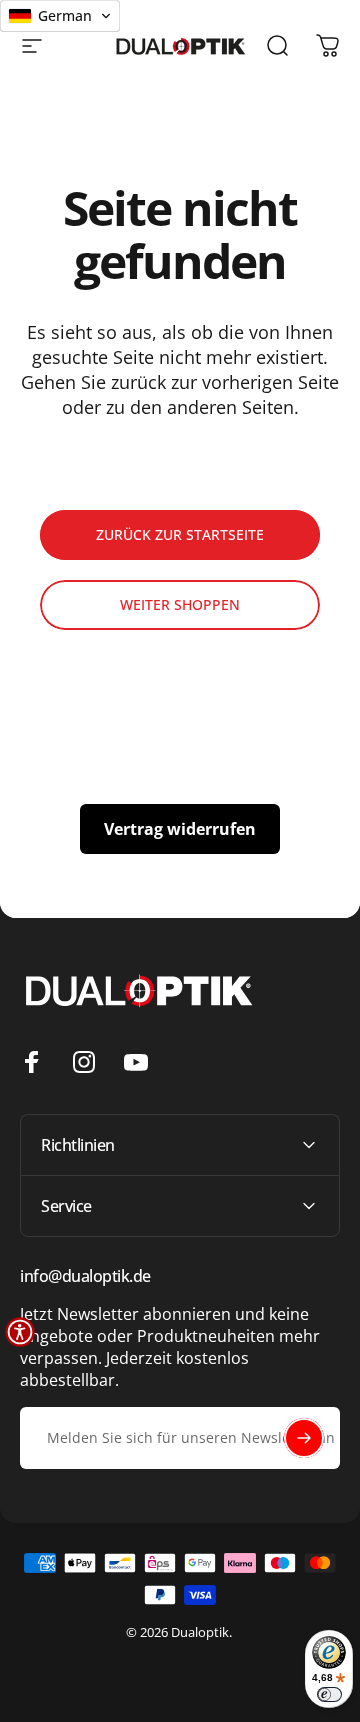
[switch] (329, 1694)
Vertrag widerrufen (180, 829)
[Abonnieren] (304, 1438)
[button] (20, 1332)
